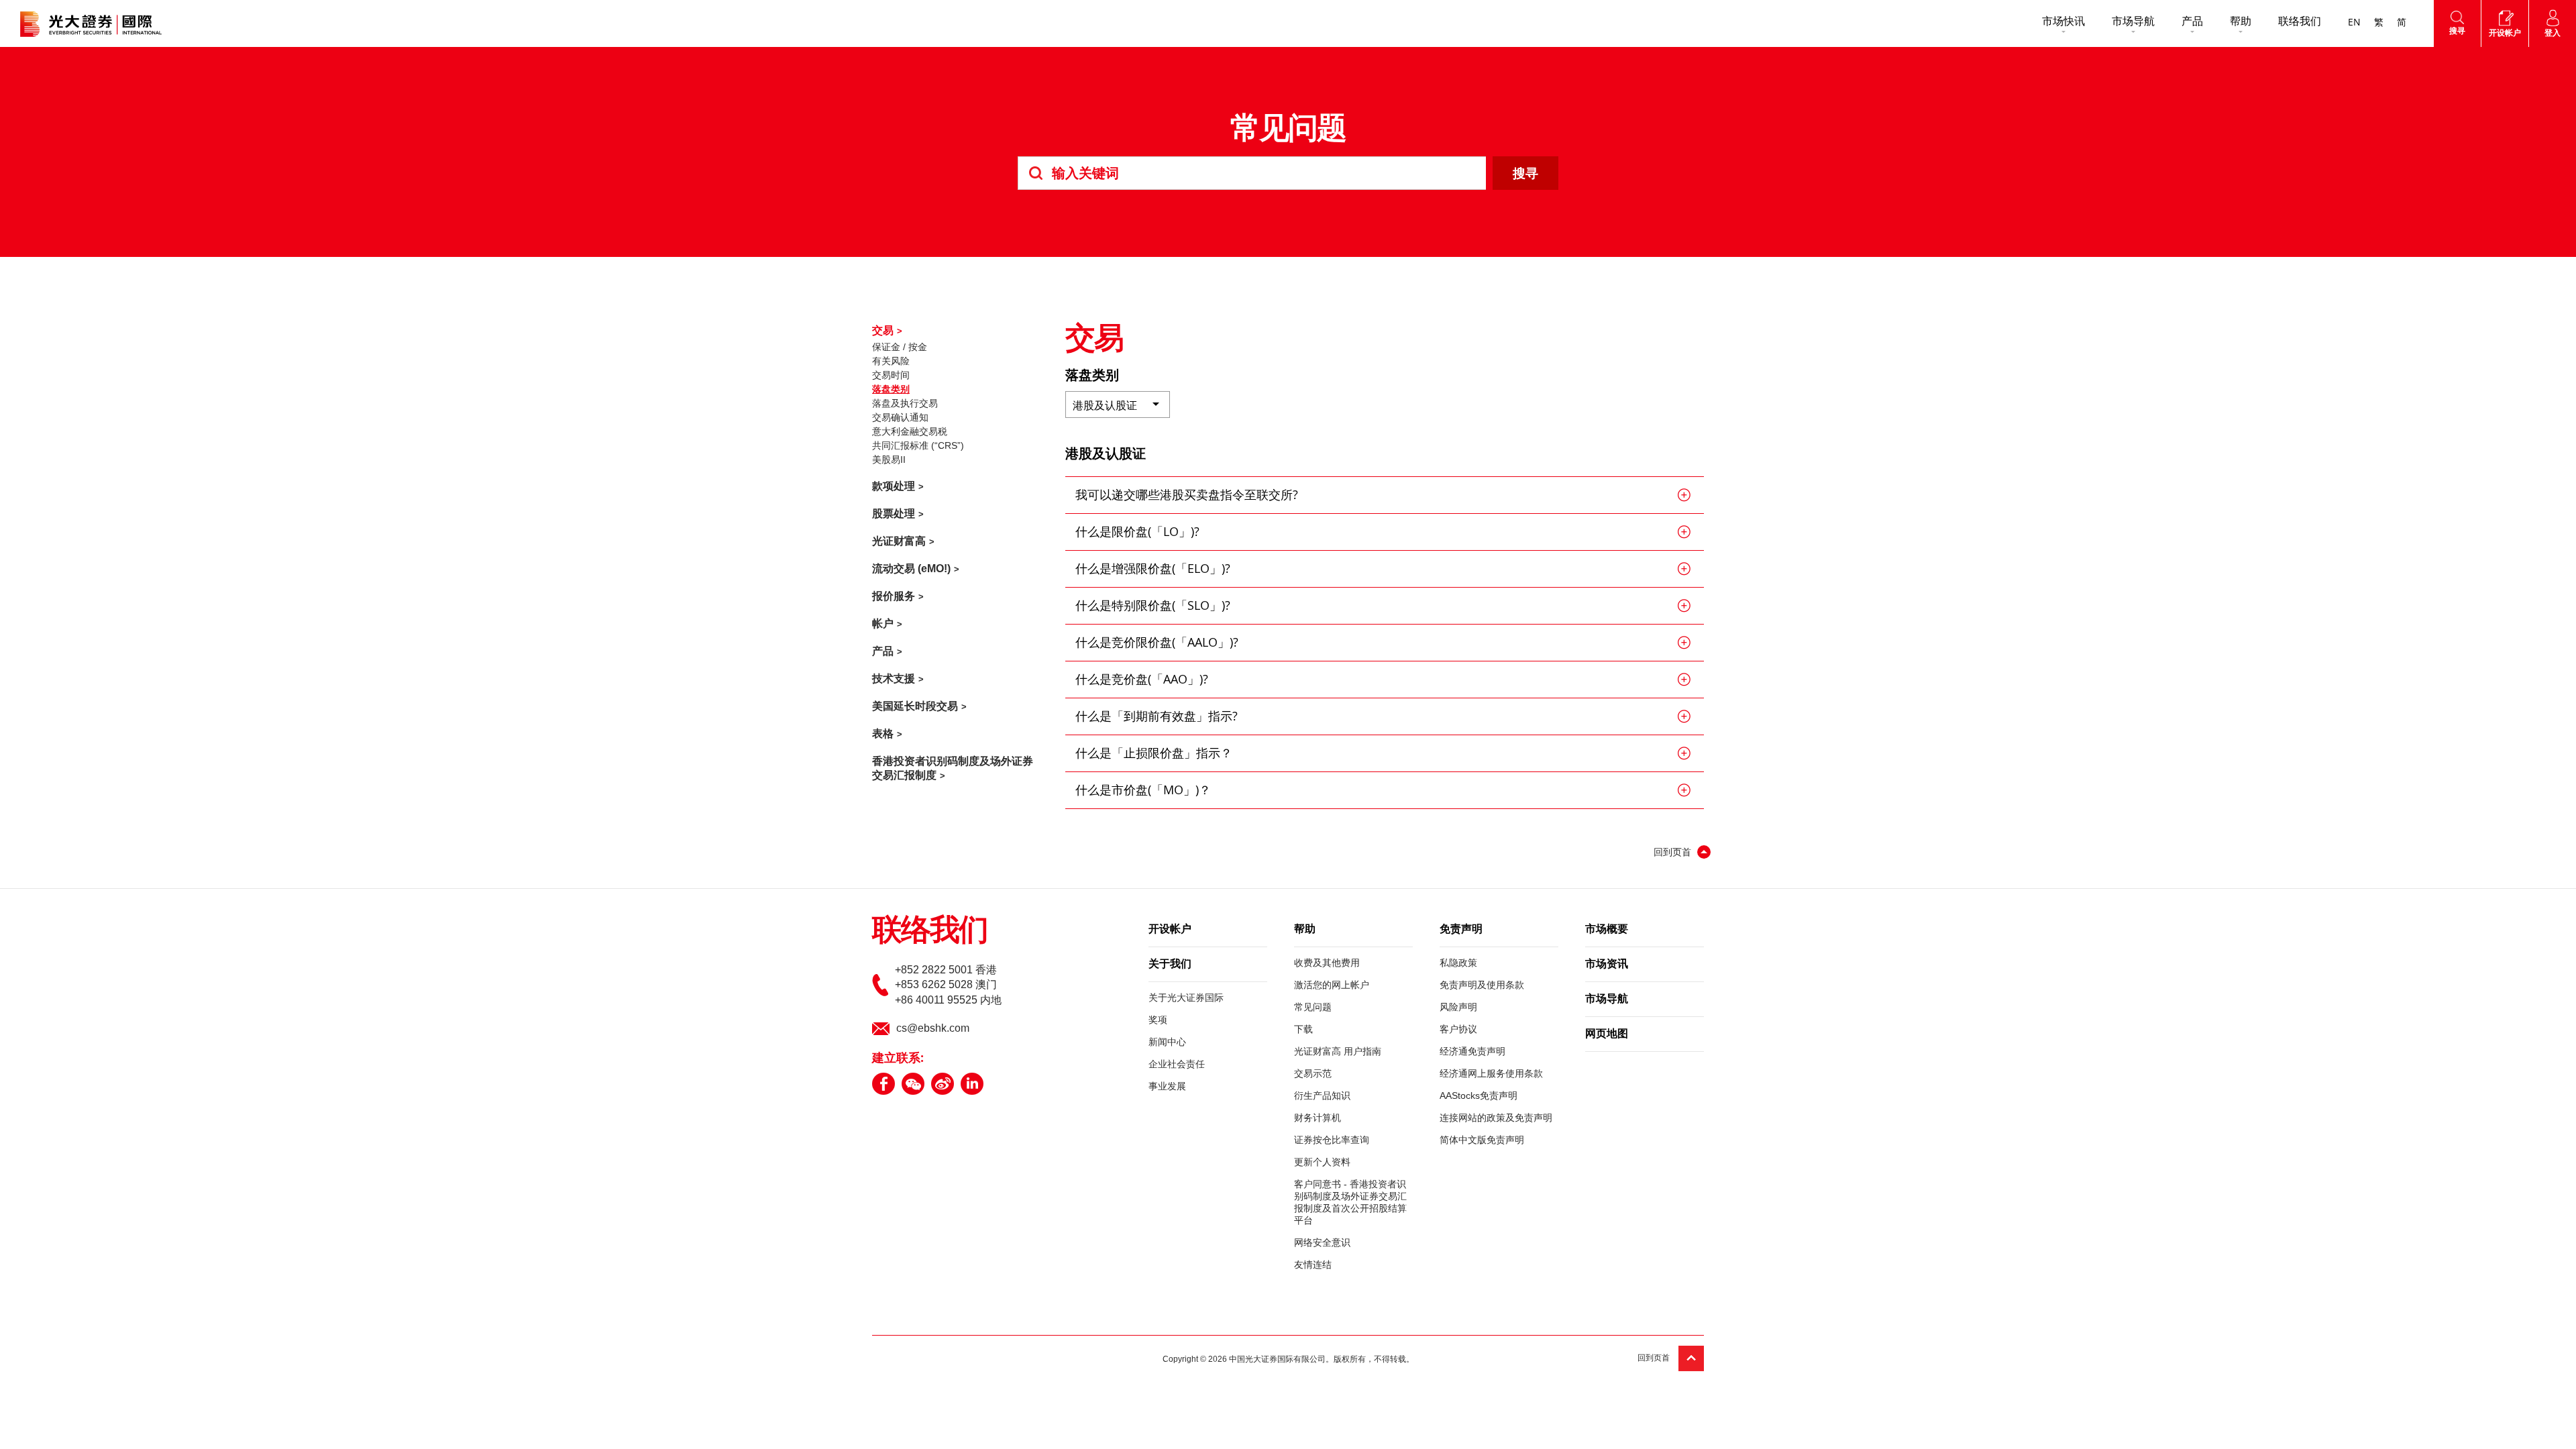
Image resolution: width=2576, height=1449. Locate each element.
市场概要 (1607, 930)
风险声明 (1458, 1007)
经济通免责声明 (1472, 1051)
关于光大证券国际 (1186, 998)
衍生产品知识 (1322, 1095)
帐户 (883, 624)
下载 (1303, 1029)
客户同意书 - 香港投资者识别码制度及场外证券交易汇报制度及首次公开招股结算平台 (1350, 1202)
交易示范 (1313, 1073)
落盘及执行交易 (905, 403)
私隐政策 (1458, 963)
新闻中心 (1167, 1042)
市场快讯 (2063, 22)
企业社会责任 (1177, 1064)
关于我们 (1170, 965)
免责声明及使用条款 (1482, 985)
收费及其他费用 (1327, 963)
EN (2354, 23)
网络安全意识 (1322, 1242)
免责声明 (1461, 930)
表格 (883, 734)
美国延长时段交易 (915, 706)
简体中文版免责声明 (1482, 1140)
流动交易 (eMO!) (911, 569)
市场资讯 (1607, 965)
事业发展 (1167, 1086)
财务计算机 (1318, 1118)
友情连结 (1313, 1265)
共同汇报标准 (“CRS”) (918, 445)
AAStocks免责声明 (1479, 1095)
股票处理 (894, 514)
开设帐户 (1170, 930)
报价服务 (894, 596)
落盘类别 (891, 389)
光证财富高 (899, 541)
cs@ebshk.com (933, 1028)
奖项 (1158, 1020)
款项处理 (894, 486)
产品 (2192, 22)
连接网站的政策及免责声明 (1496, 1118)
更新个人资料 (1322, 1162)
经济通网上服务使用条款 (1491, 1073)
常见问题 (1313, 1007)
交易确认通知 (900, 417)
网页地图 (1607, 1034)
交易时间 (891, 375)
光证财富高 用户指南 (1338, 1051)
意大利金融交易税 (910, 431)
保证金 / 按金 (900, 347)
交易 (883, 330)
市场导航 (2133, 22)
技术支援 (894, 679)
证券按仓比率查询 (1332, 1140)
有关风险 (891, 361)
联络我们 (2300, 22)
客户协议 (1458, 1029)
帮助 (2241, 22)
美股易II (889, 460)
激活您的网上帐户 (1332, 985)
